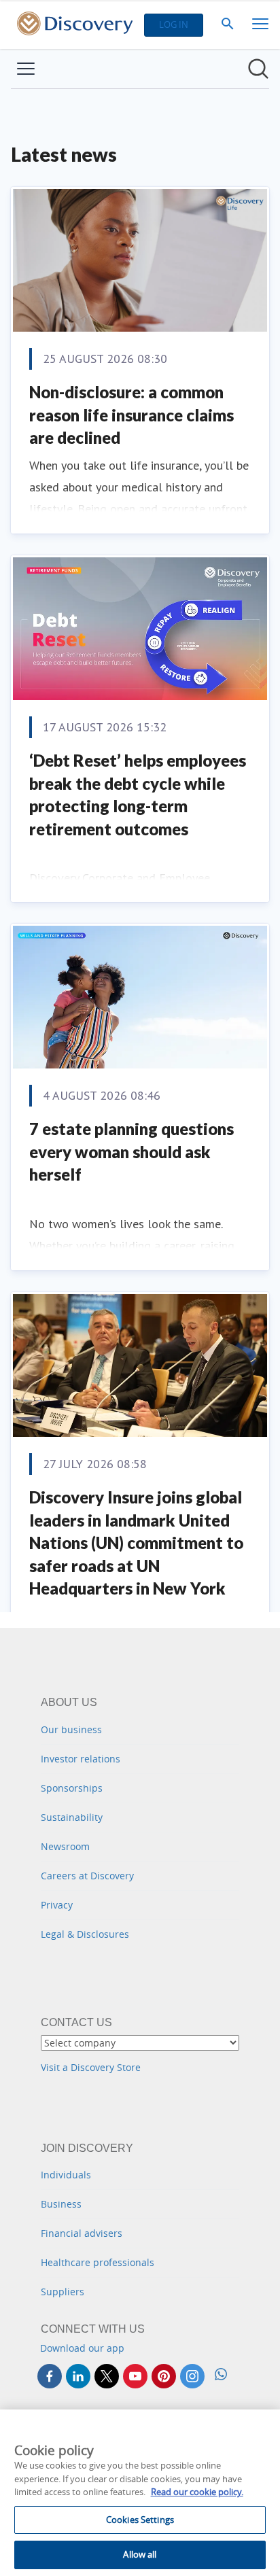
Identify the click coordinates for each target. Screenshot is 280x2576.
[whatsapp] (221, 2376)
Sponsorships (72, 1788)
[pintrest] (164, 2376)
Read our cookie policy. (197, 2492)
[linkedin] (78, 2376)
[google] (135, 2376)
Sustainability (72, 1817)
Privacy (57, 1905)
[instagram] (192, 2376)
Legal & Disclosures (85, 1934)
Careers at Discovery (87, 1876)
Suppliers (63, 2292)
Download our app (82, 2348)
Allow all (140, 2554)
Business (61, 2204)
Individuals (66, 2175)
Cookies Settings (140, 2520)
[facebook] (50, 2376)
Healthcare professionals (98, 2262)
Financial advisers (82, 2233)
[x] (107, 2376)
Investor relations (81, 1759)
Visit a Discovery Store (91, 2067)
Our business (71, 1729)
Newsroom (65, 1846)
